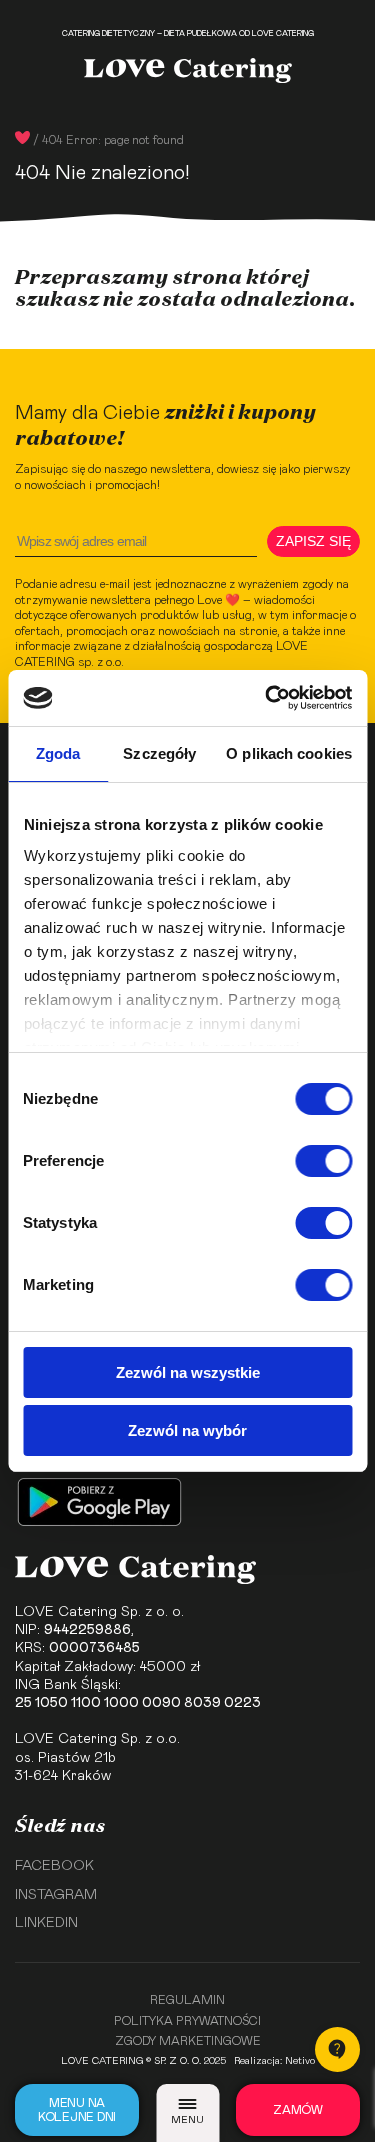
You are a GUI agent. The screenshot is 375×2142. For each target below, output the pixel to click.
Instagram (56, 1895)
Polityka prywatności (187, 2021)
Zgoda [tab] (58, 753)
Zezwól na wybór (187, 1430)
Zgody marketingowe (188, 2041)
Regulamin (187, 2000)
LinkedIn (46, 1923)
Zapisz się (313, 541)
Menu (187, 2120)
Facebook (54, 1866)
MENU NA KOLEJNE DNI (77, 2110)
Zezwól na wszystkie (188, 1372)
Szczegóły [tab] (159, 753)
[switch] (323, 1161)
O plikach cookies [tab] (289, 753)
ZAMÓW (298, 2110)
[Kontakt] (337, 2049)
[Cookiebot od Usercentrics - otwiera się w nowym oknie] (267, 698)
